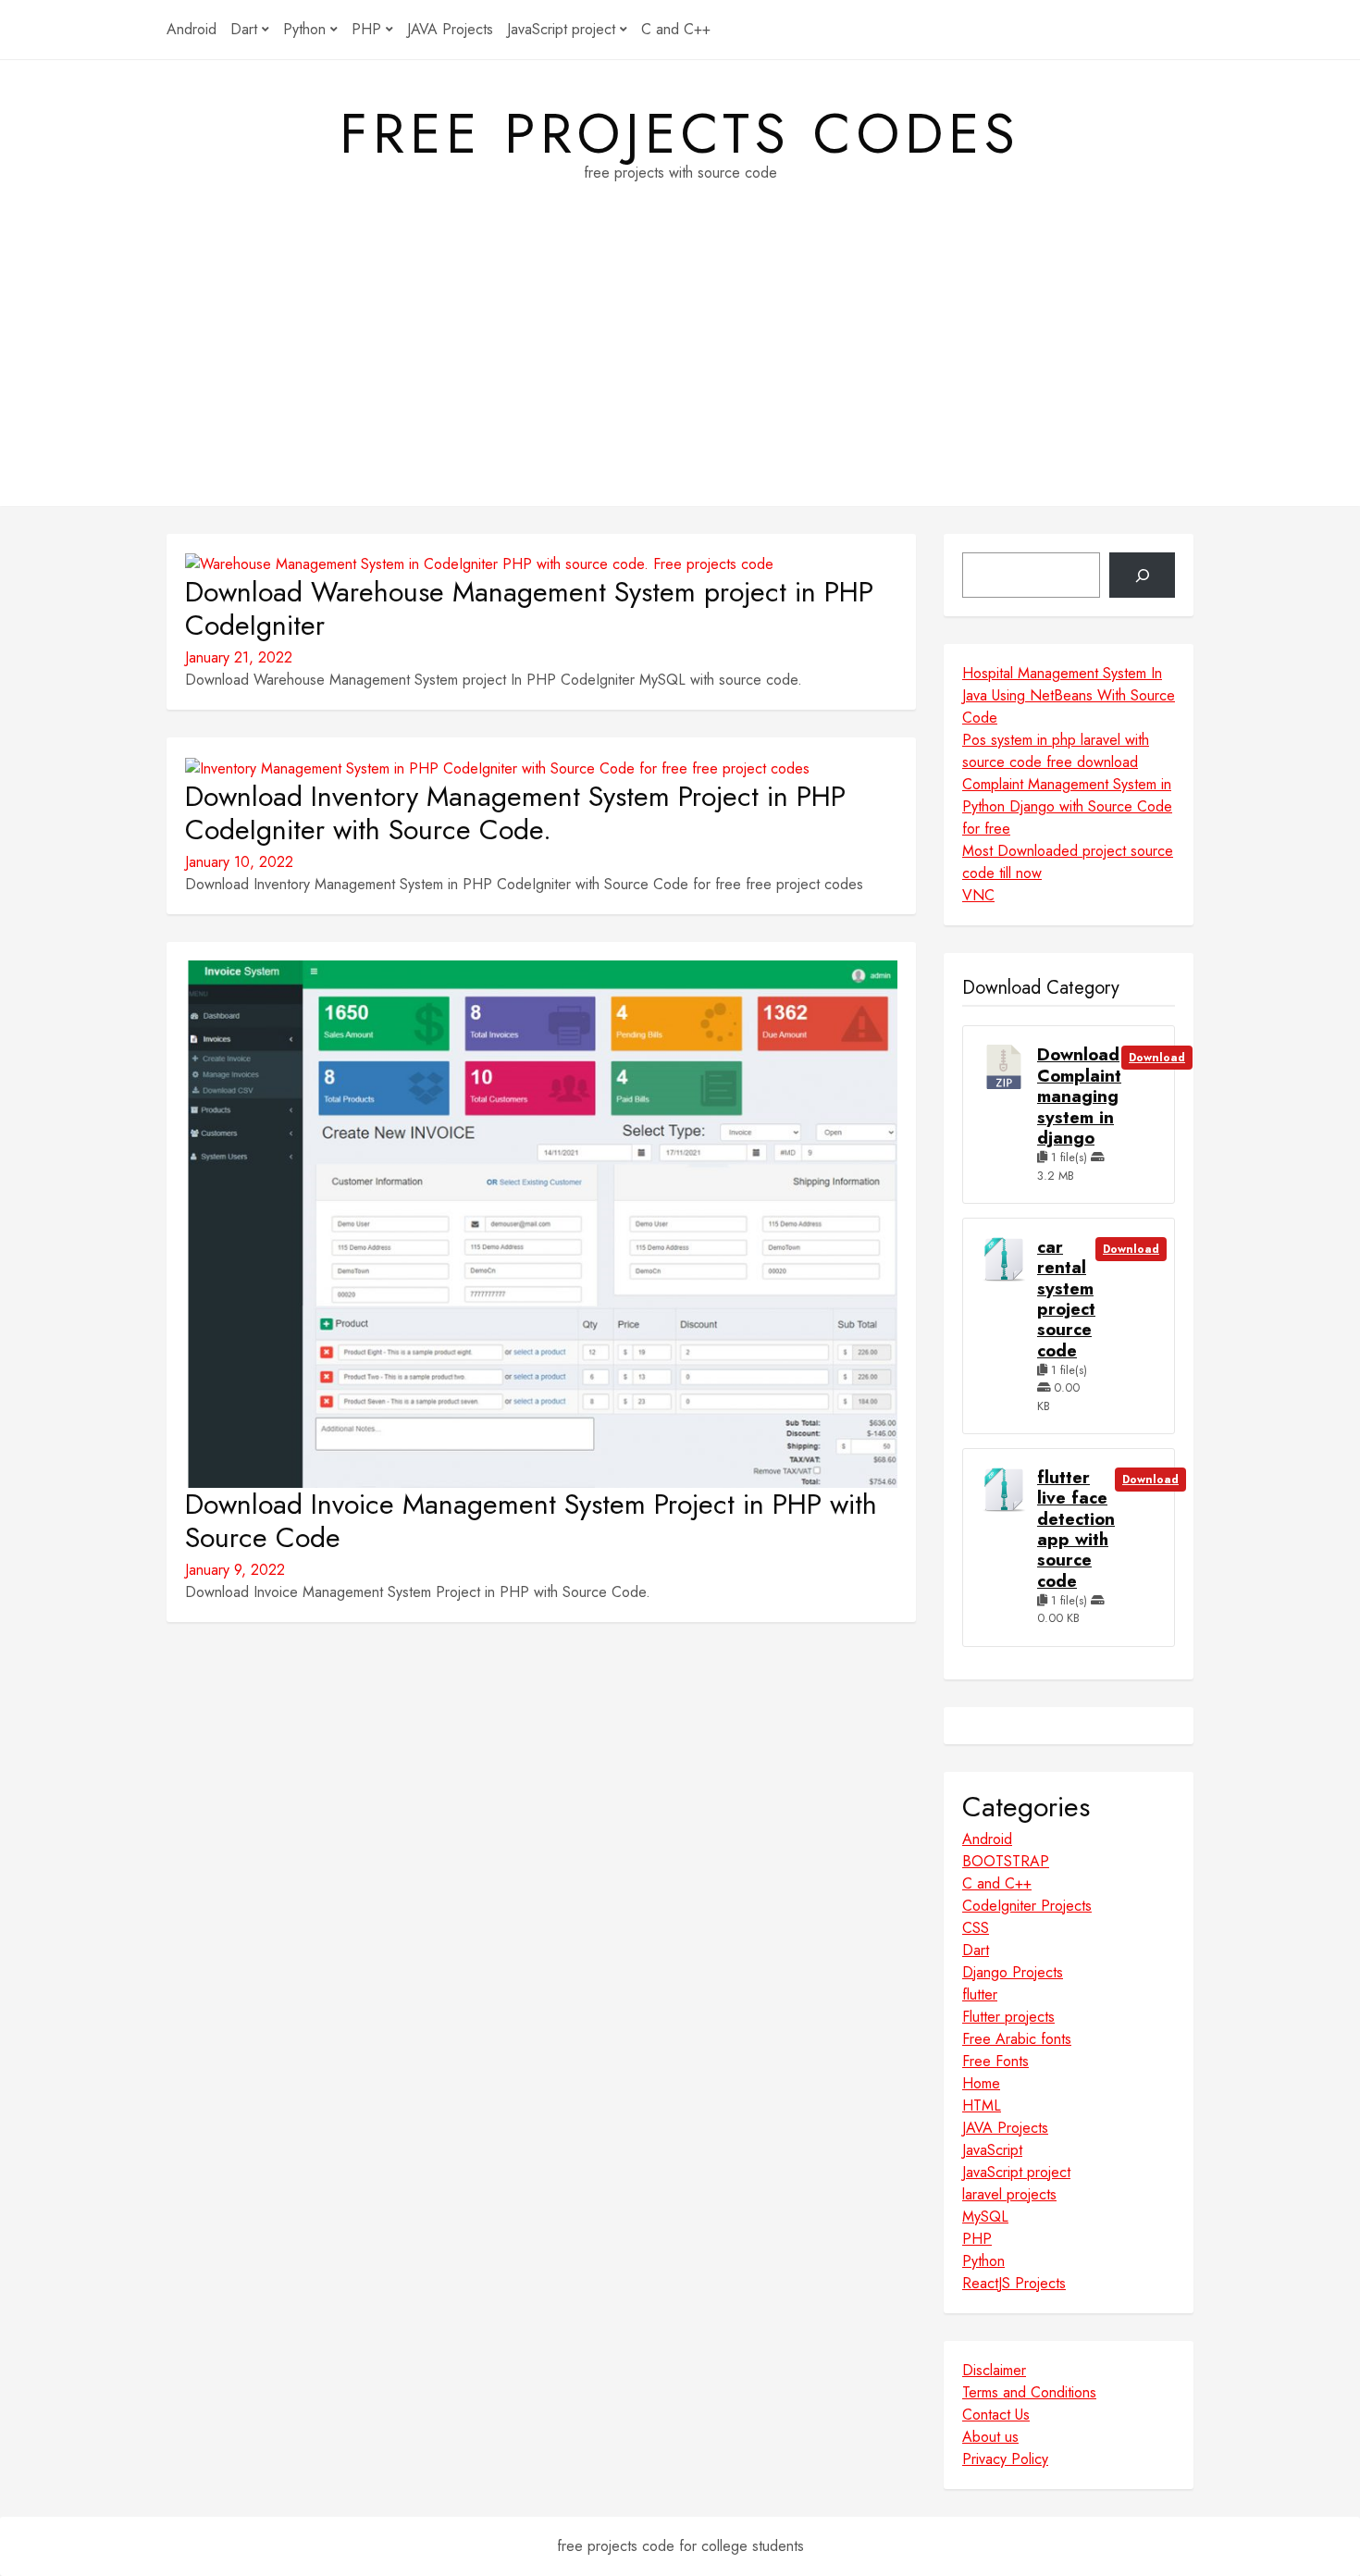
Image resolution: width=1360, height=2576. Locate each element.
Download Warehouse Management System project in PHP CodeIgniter (529, 609)
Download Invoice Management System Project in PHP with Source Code (531, 1521)
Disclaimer (994, 2370)
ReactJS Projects (1014, 2283)
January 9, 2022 (235, 1570)
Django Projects (1013, 1972)
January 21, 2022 (239, 657)
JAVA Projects (450, 29)
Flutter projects (1008, 2017)
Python (304, 29)
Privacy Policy (1005, 2459)
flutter (980, 1994)
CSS (976, 1928)
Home (981, 2083)
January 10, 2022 (239, 862)
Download (1157, 1058)
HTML (982, 2105)
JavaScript (992, 2150)
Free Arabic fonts (1017, 2039)
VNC (978, 895)
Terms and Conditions (1029, 2392)
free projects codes (680, 134)
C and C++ (676, 29)
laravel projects (1009, 2194)
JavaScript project (561, 29)
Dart (244, 29)
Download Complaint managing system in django (1079, 1096)
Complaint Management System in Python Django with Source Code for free (1067, 806)
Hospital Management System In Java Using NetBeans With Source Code (1069, 695)
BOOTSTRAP (1006, 1861)
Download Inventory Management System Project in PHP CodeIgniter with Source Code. (515, 813)
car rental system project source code (1066, 1299)
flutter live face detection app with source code (1076, 1529)
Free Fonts (995, 2061)
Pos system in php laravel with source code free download (1056, 751)
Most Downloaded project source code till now (1068, 862)
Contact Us (996, 2415)
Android (192, 29)
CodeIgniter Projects (1027, 1906)
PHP (366, 29)
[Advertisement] (680, 377)
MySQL (985, 2217)
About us (990, 2437)
